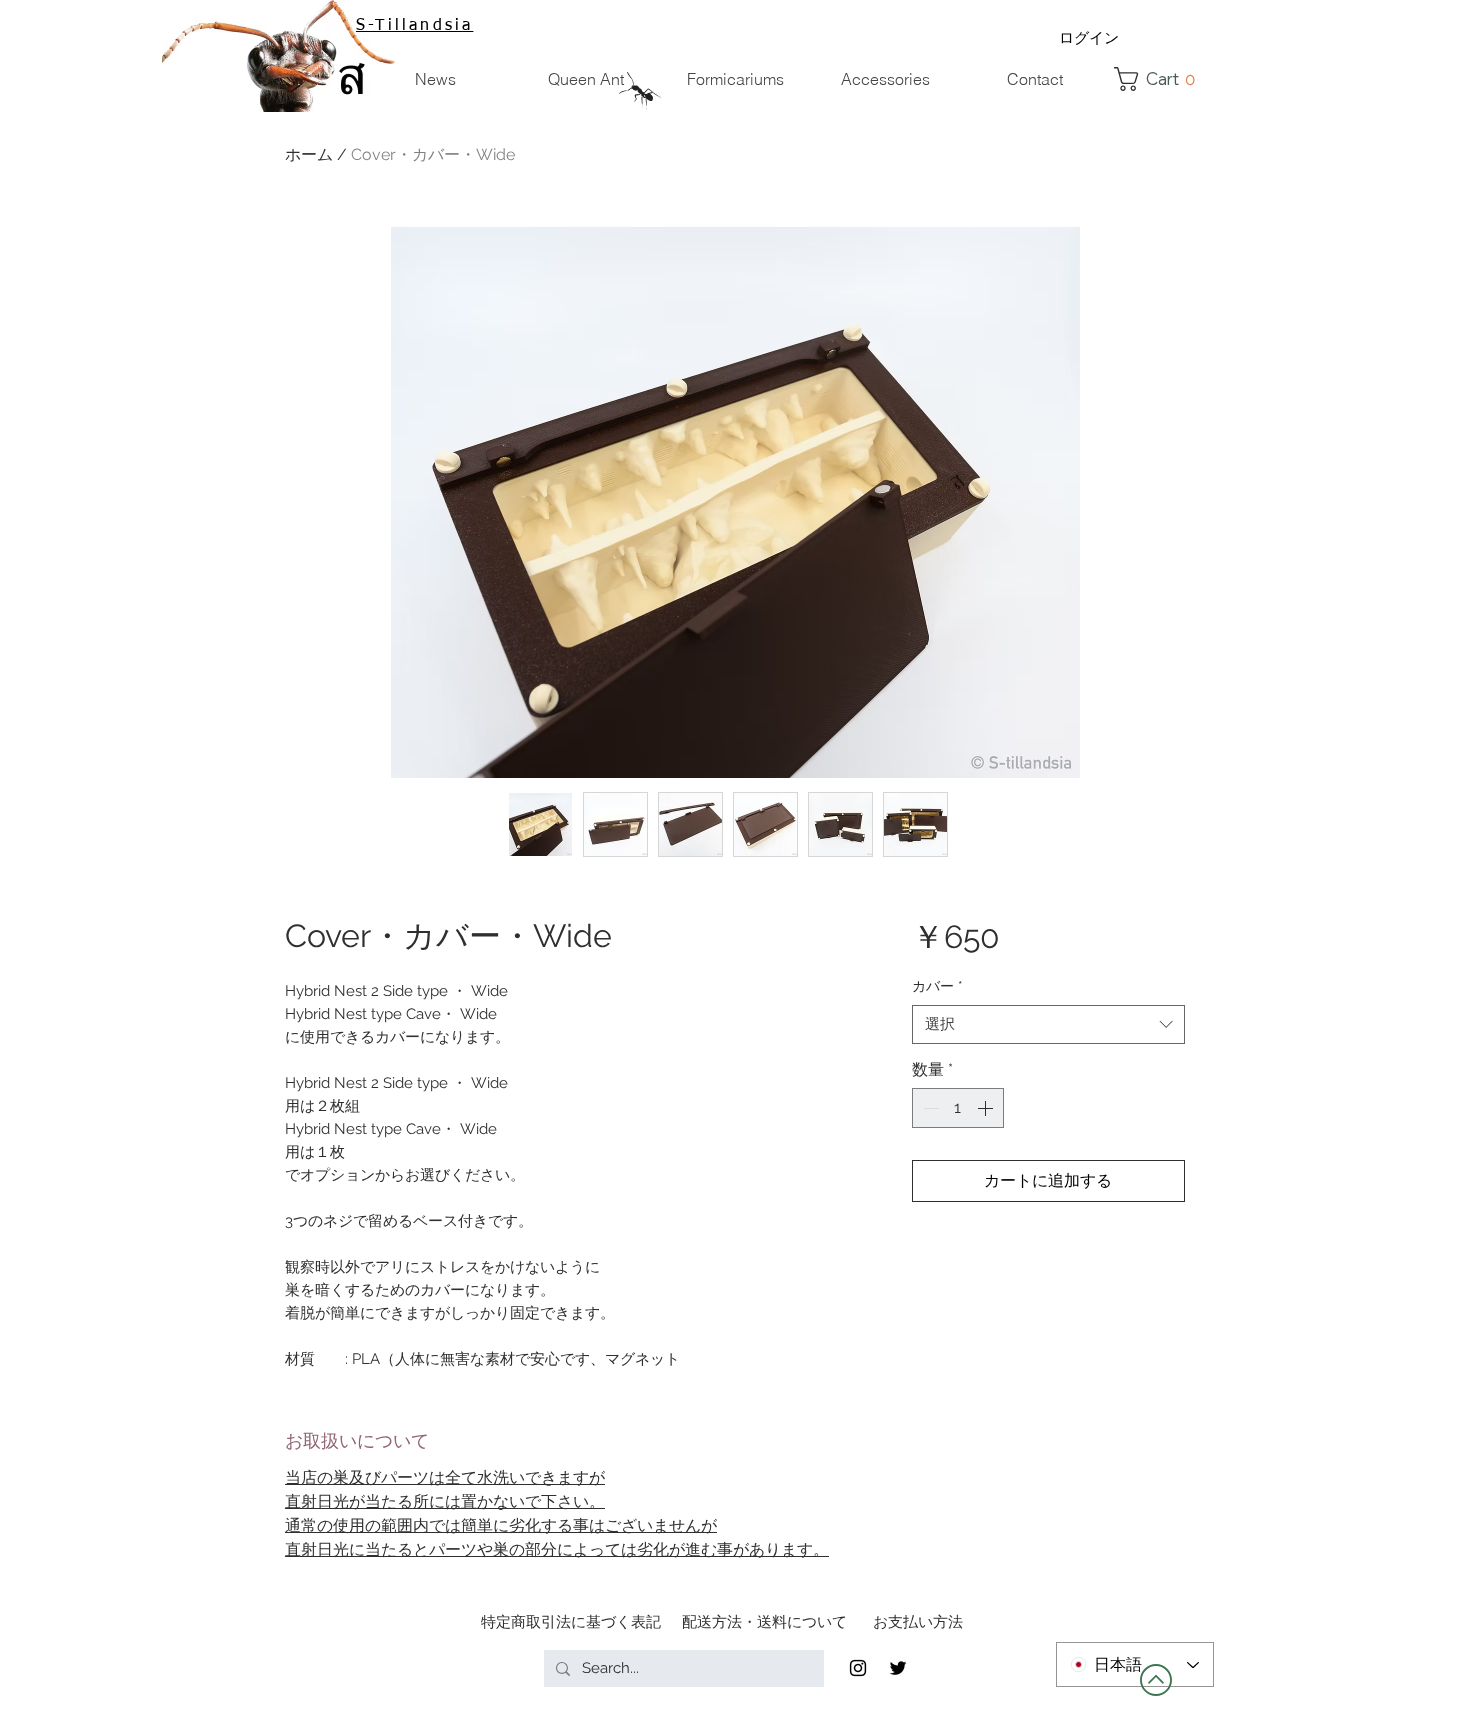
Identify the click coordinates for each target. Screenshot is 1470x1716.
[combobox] (1048, 1024)
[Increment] (987, 1108)
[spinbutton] (958, 1108)
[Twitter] (898, 1668)
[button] (1160, 79)
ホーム (309, 154)
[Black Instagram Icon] (858, 1668)
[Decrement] (929, 1108)
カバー (937, 986)
